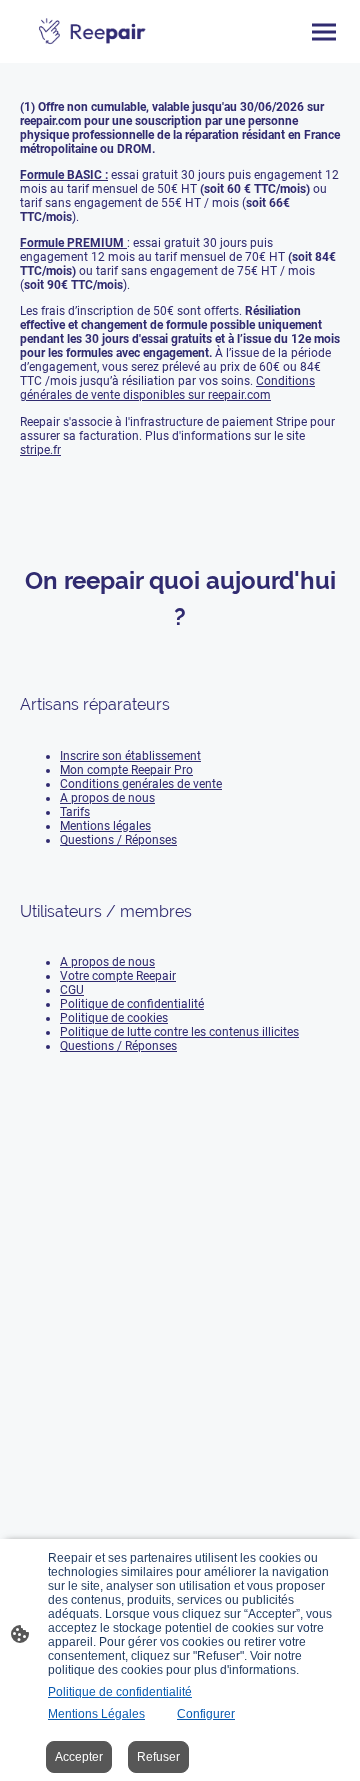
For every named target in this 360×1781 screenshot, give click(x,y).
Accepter (79, 1757)
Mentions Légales (96, 1714)
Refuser (158, 1757)
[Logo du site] (92, 31)
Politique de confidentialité (120, 1692)
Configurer (206, 1714)
